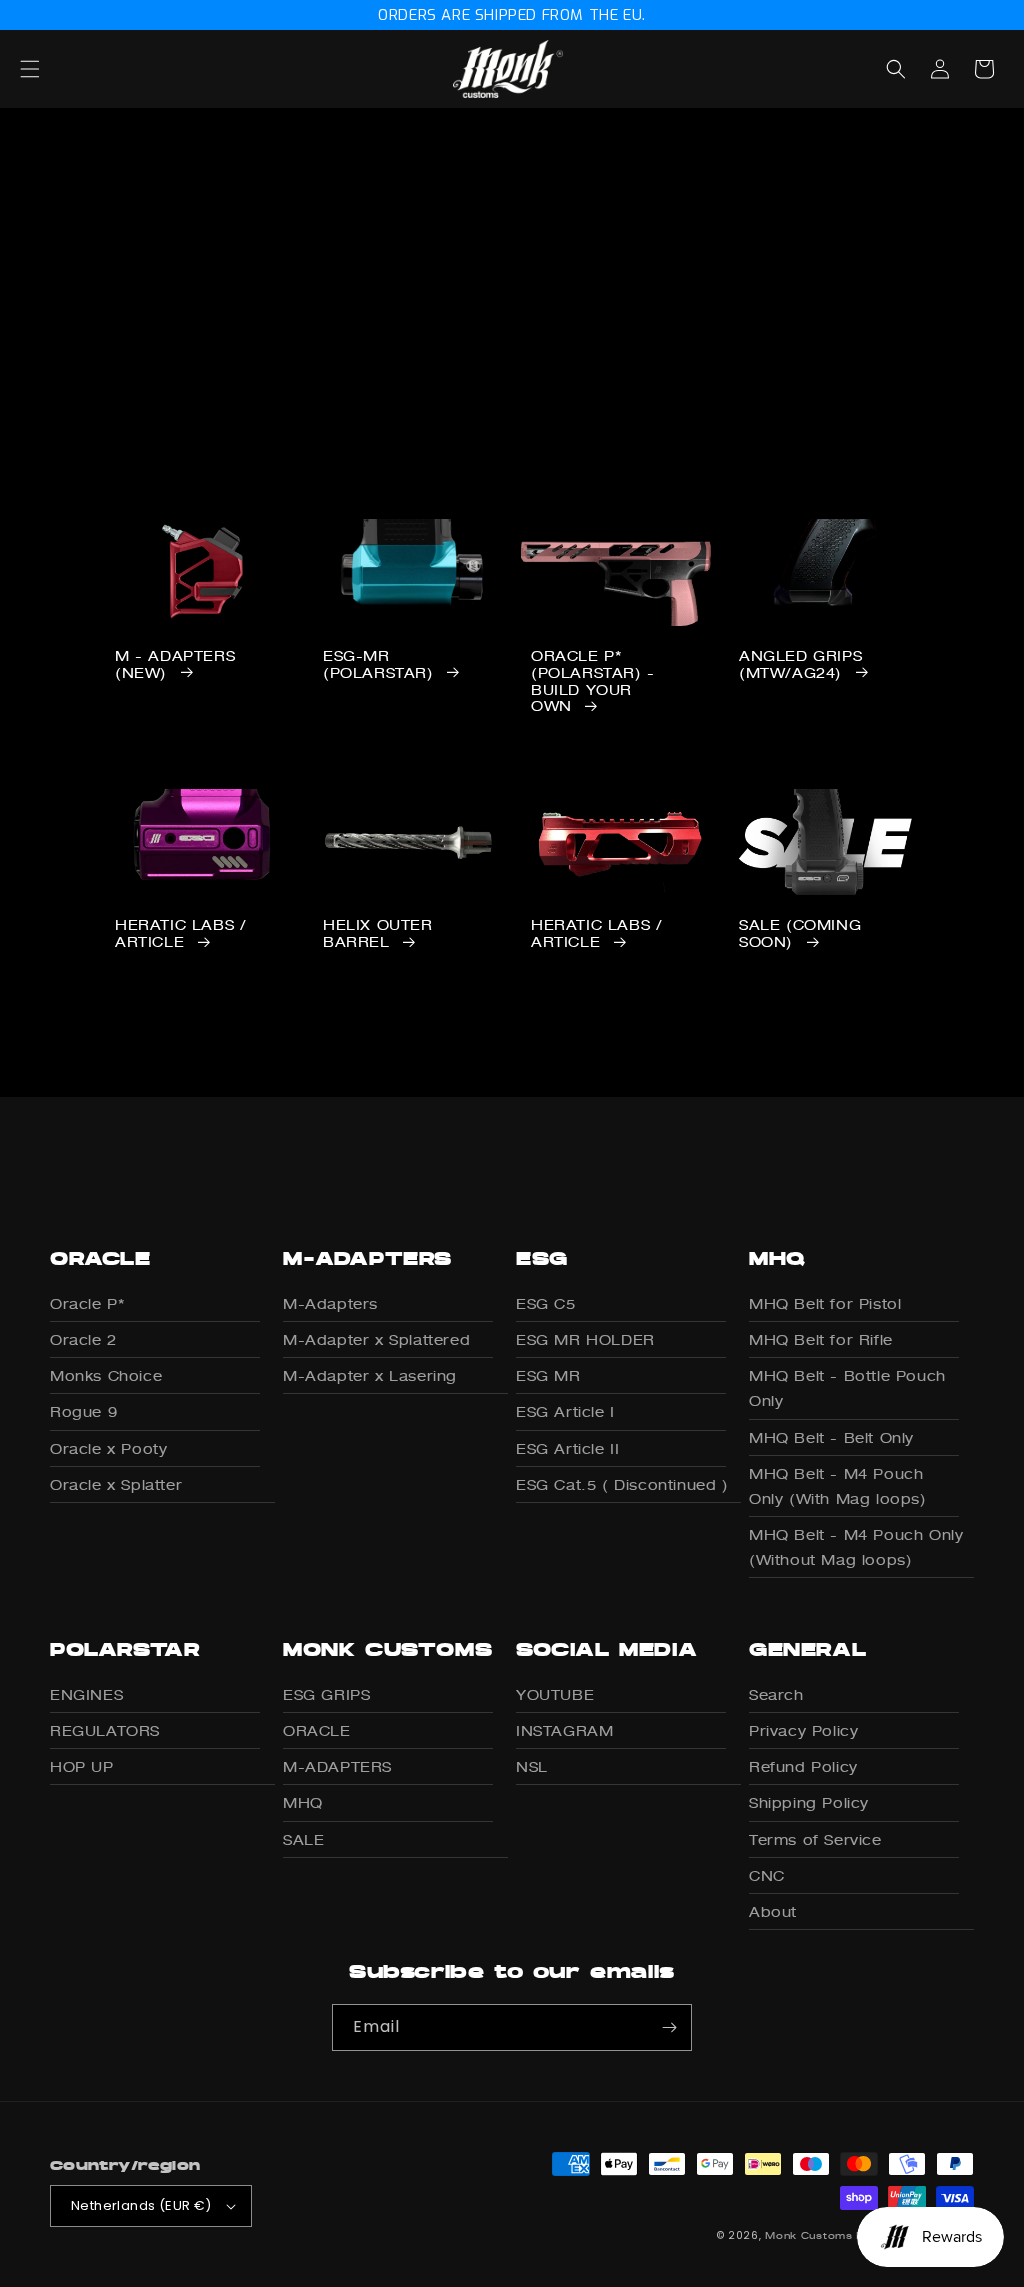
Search (776, 1694)
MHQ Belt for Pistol (825, 1303)
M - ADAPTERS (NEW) (175, 664)
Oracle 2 (83, 1339)
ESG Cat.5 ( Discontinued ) (622, 1484)
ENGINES (86, 1694)
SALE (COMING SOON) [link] (800, 933)
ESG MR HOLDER (585, 1339)
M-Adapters (330, 1303)
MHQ (303, 1802)
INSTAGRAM (564, 1730)
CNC (767, 1875)
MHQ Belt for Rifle (821, 1339)
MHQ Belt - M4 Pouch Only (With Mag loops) (838, 1486)
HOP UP (82, 1766)
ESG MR (548, 1375)
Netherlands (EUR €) (141, 2205)
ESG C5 (546, 1303)
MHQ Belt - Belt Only (831, 1437)
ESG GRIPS (326, 1694)
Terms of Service (815, 1839)
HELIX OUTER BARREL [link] (378, 933)
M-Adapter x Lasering (370, 1375)
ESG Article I (565, 1411)
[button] (52, 69)
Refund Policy (803, 1766)
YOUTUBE (555, 1694)
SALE (303, 1839)
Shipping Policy (809, 1802)
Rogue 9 (83, 1411)
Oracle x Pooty (108, 1448)
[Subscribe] (669, 2027)
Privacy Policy (803, 1730)
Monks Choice (106, 1375)
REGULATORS (105, 1730)
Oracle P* (87, 1303)
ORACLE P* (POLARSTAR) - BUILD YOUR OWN (593, 681)
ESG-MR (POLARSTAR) (378, 664)
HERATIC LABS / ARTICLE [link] (180, 933)
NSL (532, 1766)
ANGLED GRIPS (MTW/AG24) (800, 664)
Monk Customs (808, 2235)
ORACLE (317, 1730)
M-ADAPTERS (337, 1766)
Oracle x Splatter (116, 1484)
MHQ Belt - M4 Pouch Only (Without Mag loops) (856, 1547)
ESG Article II (567, 1448)
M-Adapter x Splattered (376, 1339)
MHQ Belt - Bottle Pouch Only (847, 1388)
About (773, 1911)
